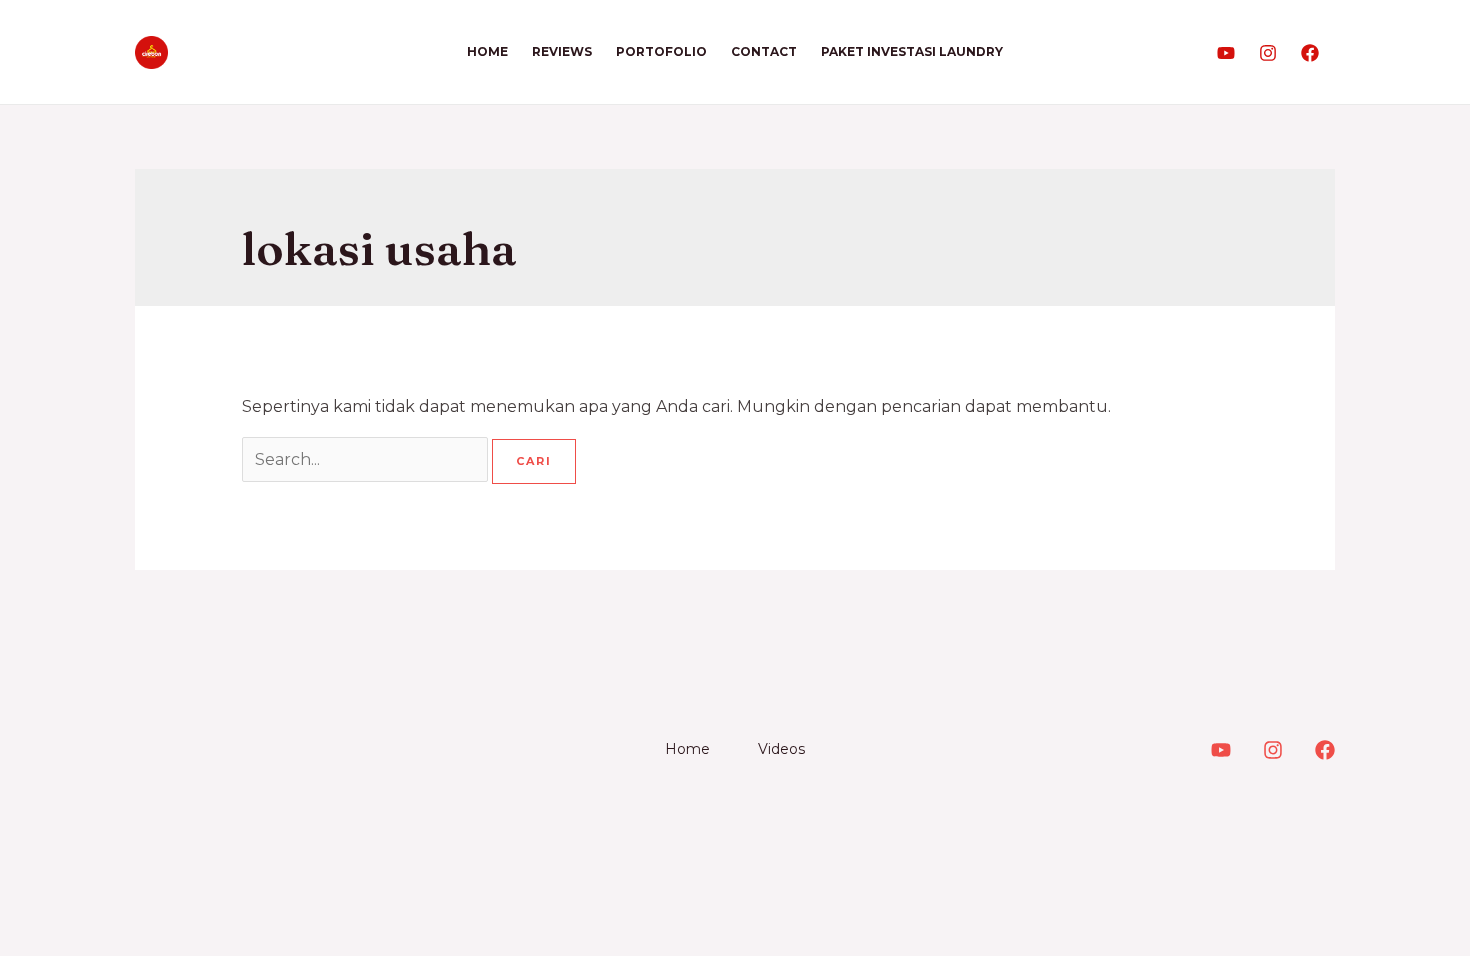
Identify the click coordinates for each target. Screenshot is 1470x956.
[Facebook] (1310, 53)
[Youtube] (1226, 53)
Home (487, 51)
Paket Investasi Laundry (912, 51)
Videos (781, 749)
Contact (764, 51)
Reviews (562, 51)
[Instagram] (1268, 53)
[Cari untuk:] (367, 459)
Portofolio (661, 51)
